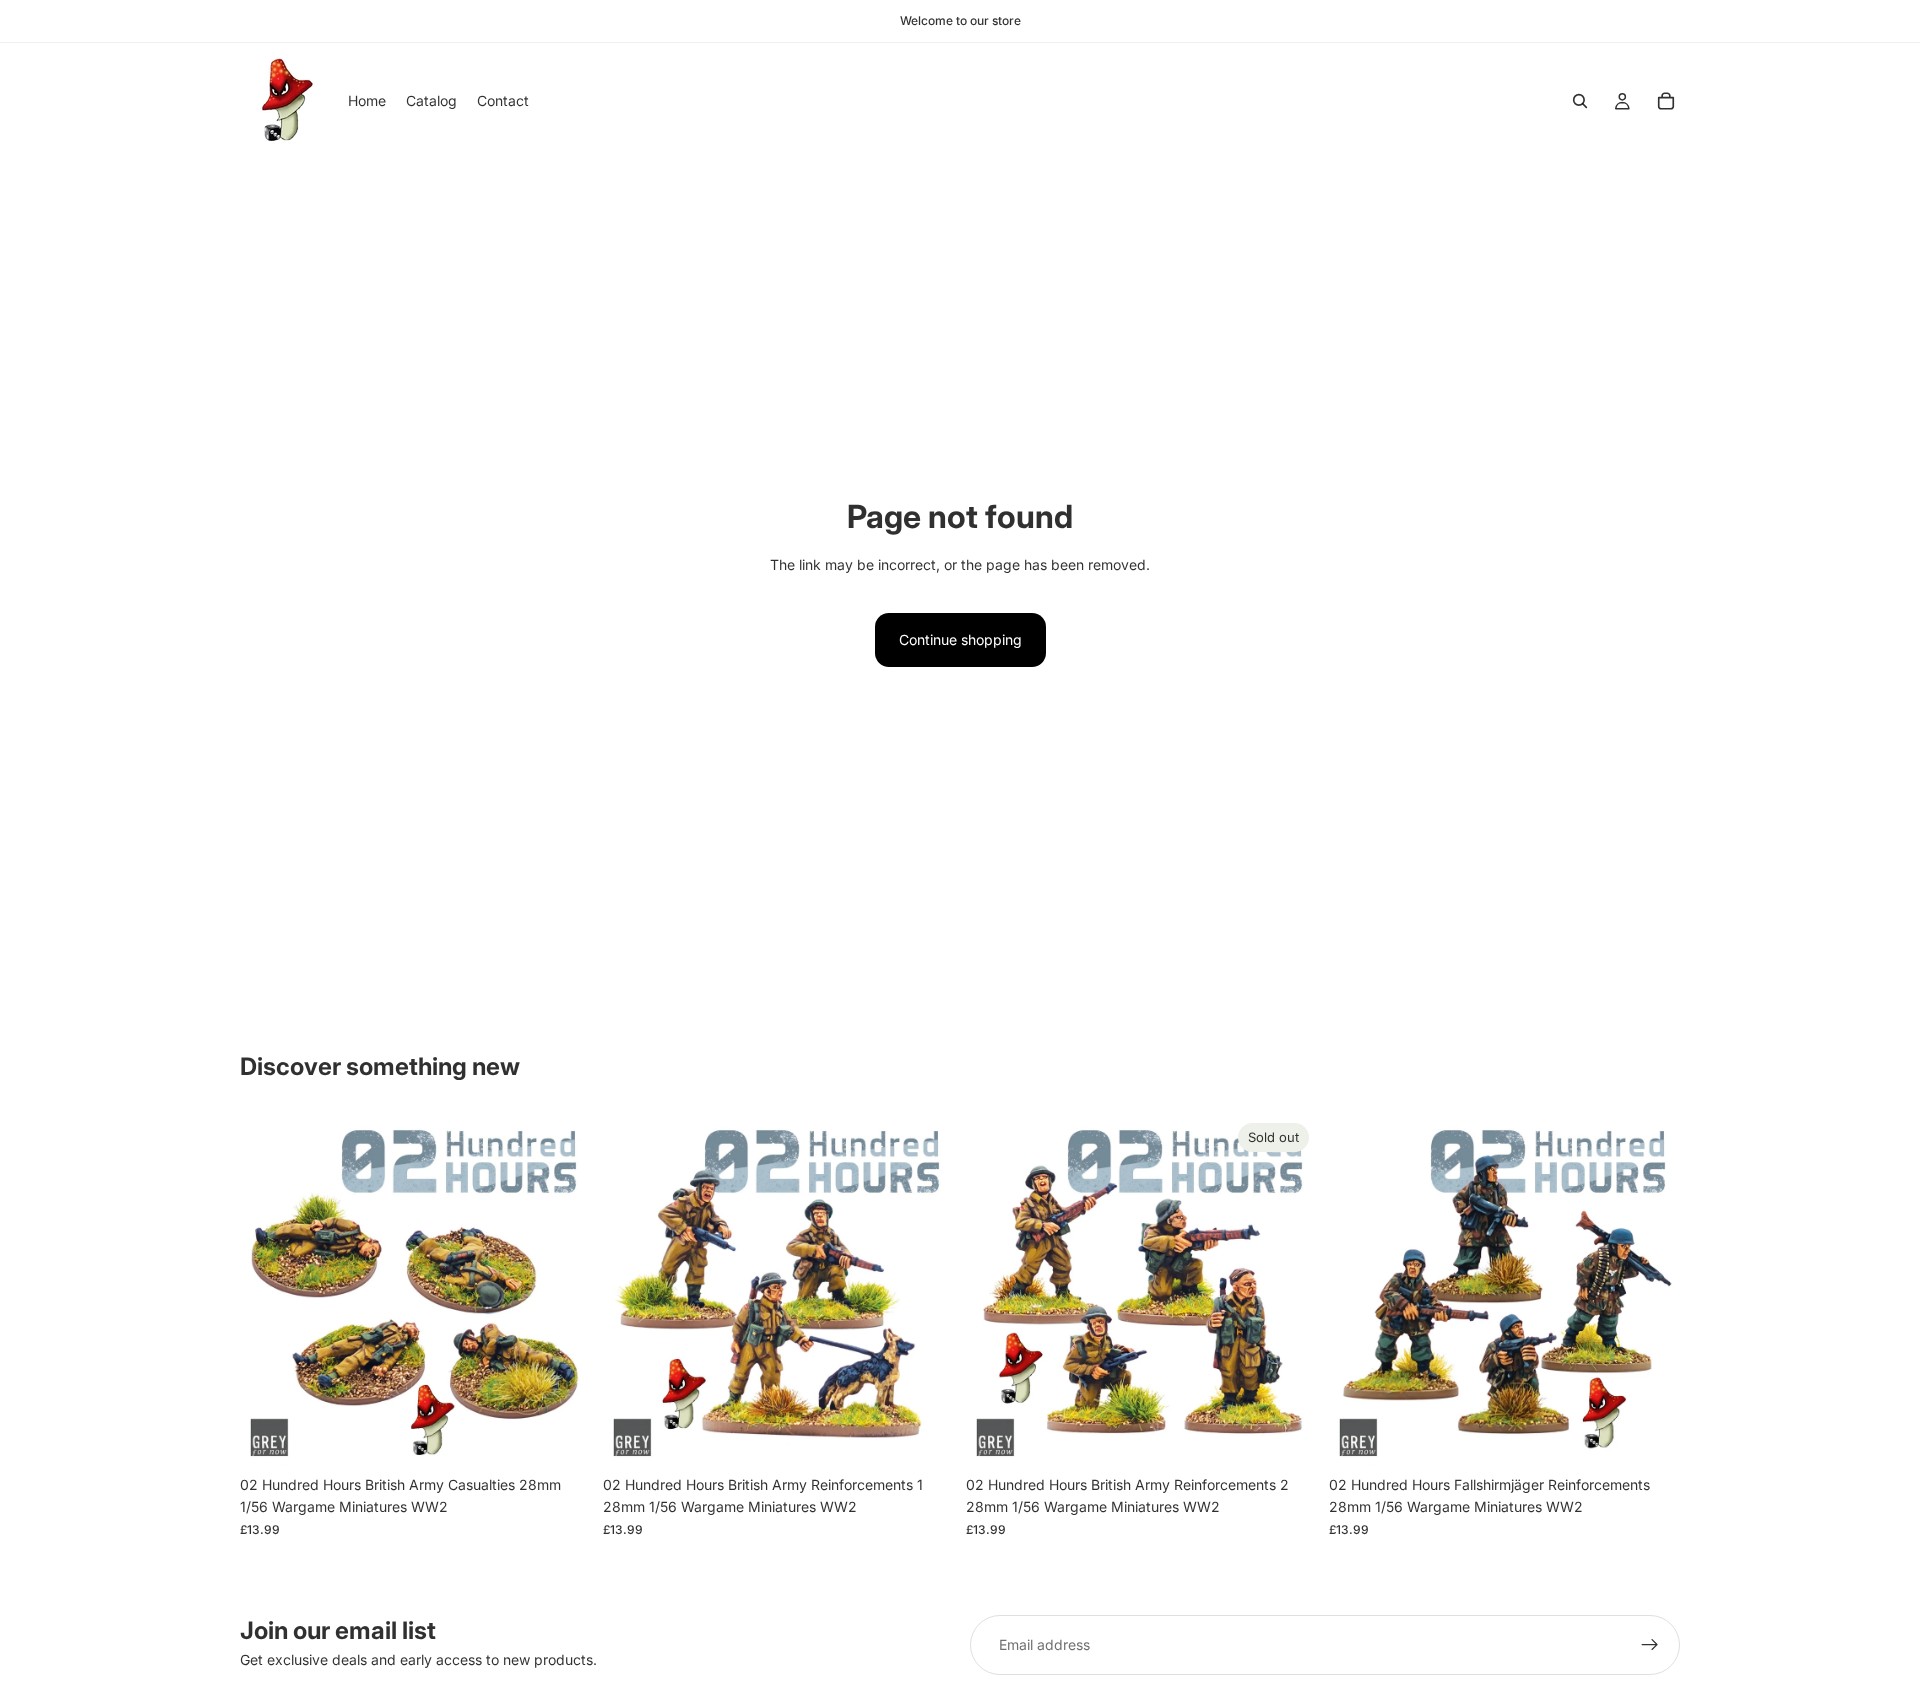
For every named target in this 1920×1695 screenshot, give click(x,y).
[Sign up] (1650, 1645)
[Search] (1580, 101)
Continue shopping (960, 639)
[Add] (560, 1435)
